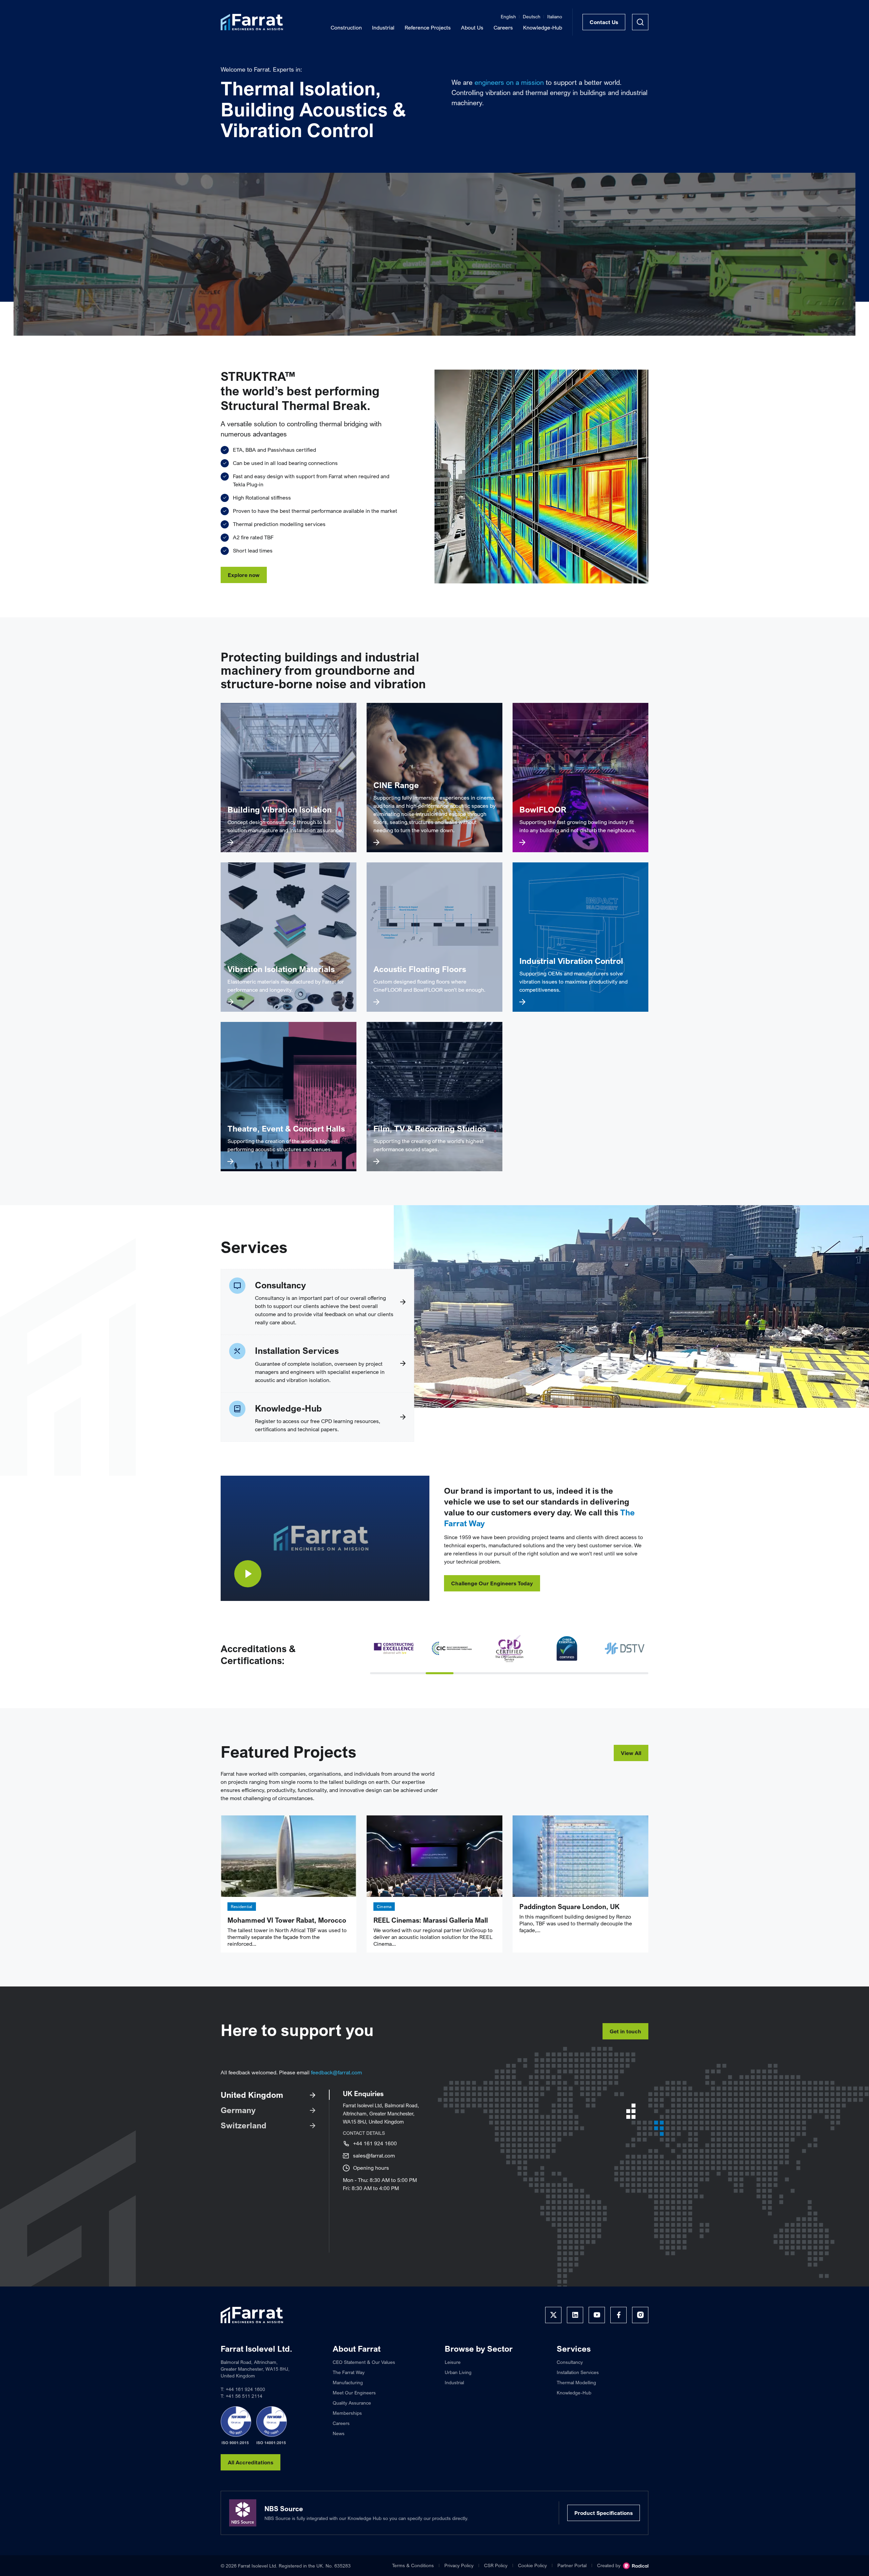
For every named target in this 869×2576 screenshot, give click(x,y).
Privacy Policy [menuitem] (459, 2565)
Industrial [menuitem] (383, 27)
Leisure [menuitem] (453, 2362)
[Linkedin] (575, 2315)
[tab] (384, 1673)
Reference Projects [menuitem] (428, 27)
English (508, 16)
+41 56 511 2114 (244, 2396)
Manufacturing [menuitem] (348, 2382)
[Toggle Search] (640, 22)
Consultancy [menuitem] (570, 2362)
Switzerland (244, 2125)
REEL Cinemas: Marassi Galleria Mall (431, 1920)
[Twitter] (553, 2315)
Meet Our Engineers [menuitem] (354, 2393)
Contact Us (604, 22)
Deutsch (532, 16)
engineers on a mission (509, 82)
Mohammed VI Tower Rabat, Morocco (287, 1920)
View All (631, 1753)
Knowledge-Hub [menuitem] (543, 27)
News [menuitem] (339, 2433)
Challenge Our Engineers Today (492, 1583)
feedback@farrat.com (336, 2072)
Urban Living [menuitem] (458, 2372)
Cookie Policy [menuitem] (532, 2565)
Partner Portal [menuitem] (572, 2565)
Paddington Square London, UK (569, 1907)
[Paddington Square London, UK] (580, 1856)
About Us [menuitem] (472, 27)
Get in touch (625, 2031)
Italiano (555, 16)
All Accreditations (251, 2462)
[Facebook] (618, 2315)
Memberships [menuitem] (347, 2413)
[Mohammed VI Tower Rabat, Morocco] (289, 1856)
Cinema (384, 1907)
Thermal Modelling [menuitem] (576, 2382)
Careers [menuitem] (503, 27)
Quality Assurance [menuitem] (352, 2403)
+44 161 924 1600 (375, 2143)
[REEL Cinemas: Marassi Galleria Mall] (434, 1856)
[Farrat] (252, 22)
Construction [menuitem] (346, 27)
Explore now (244, 575)
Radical (636, 2566)
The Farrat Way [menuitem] (349, 2372)
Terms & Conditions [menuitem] (413, 2565)
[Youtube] (597, 2315)
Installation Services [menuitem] (578, 2372)
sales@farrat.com (374, 2155)
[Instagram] (640, 2315)
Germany (238, 2110)
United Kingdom (252, 2095)
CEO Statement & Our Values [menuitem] (364, 2362)
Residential (242, 1907)
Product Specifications (604, 2513)
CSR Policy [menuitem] (496, 2565)
